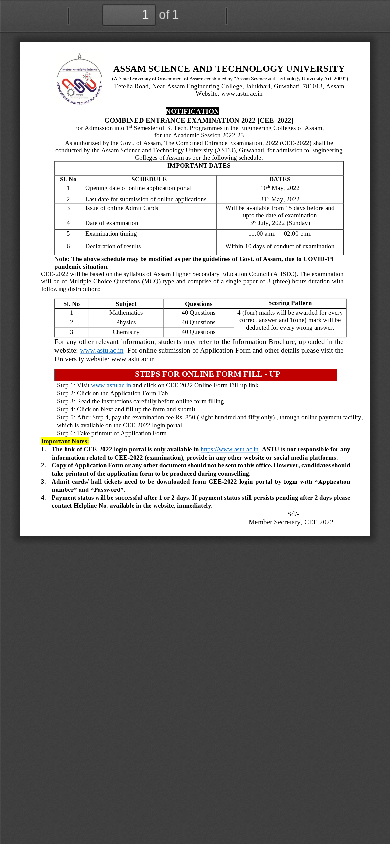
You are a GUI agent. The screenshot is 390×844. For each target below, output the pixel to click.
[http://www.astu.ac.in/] (101, 350)
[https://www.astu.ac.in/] (229, 449)
